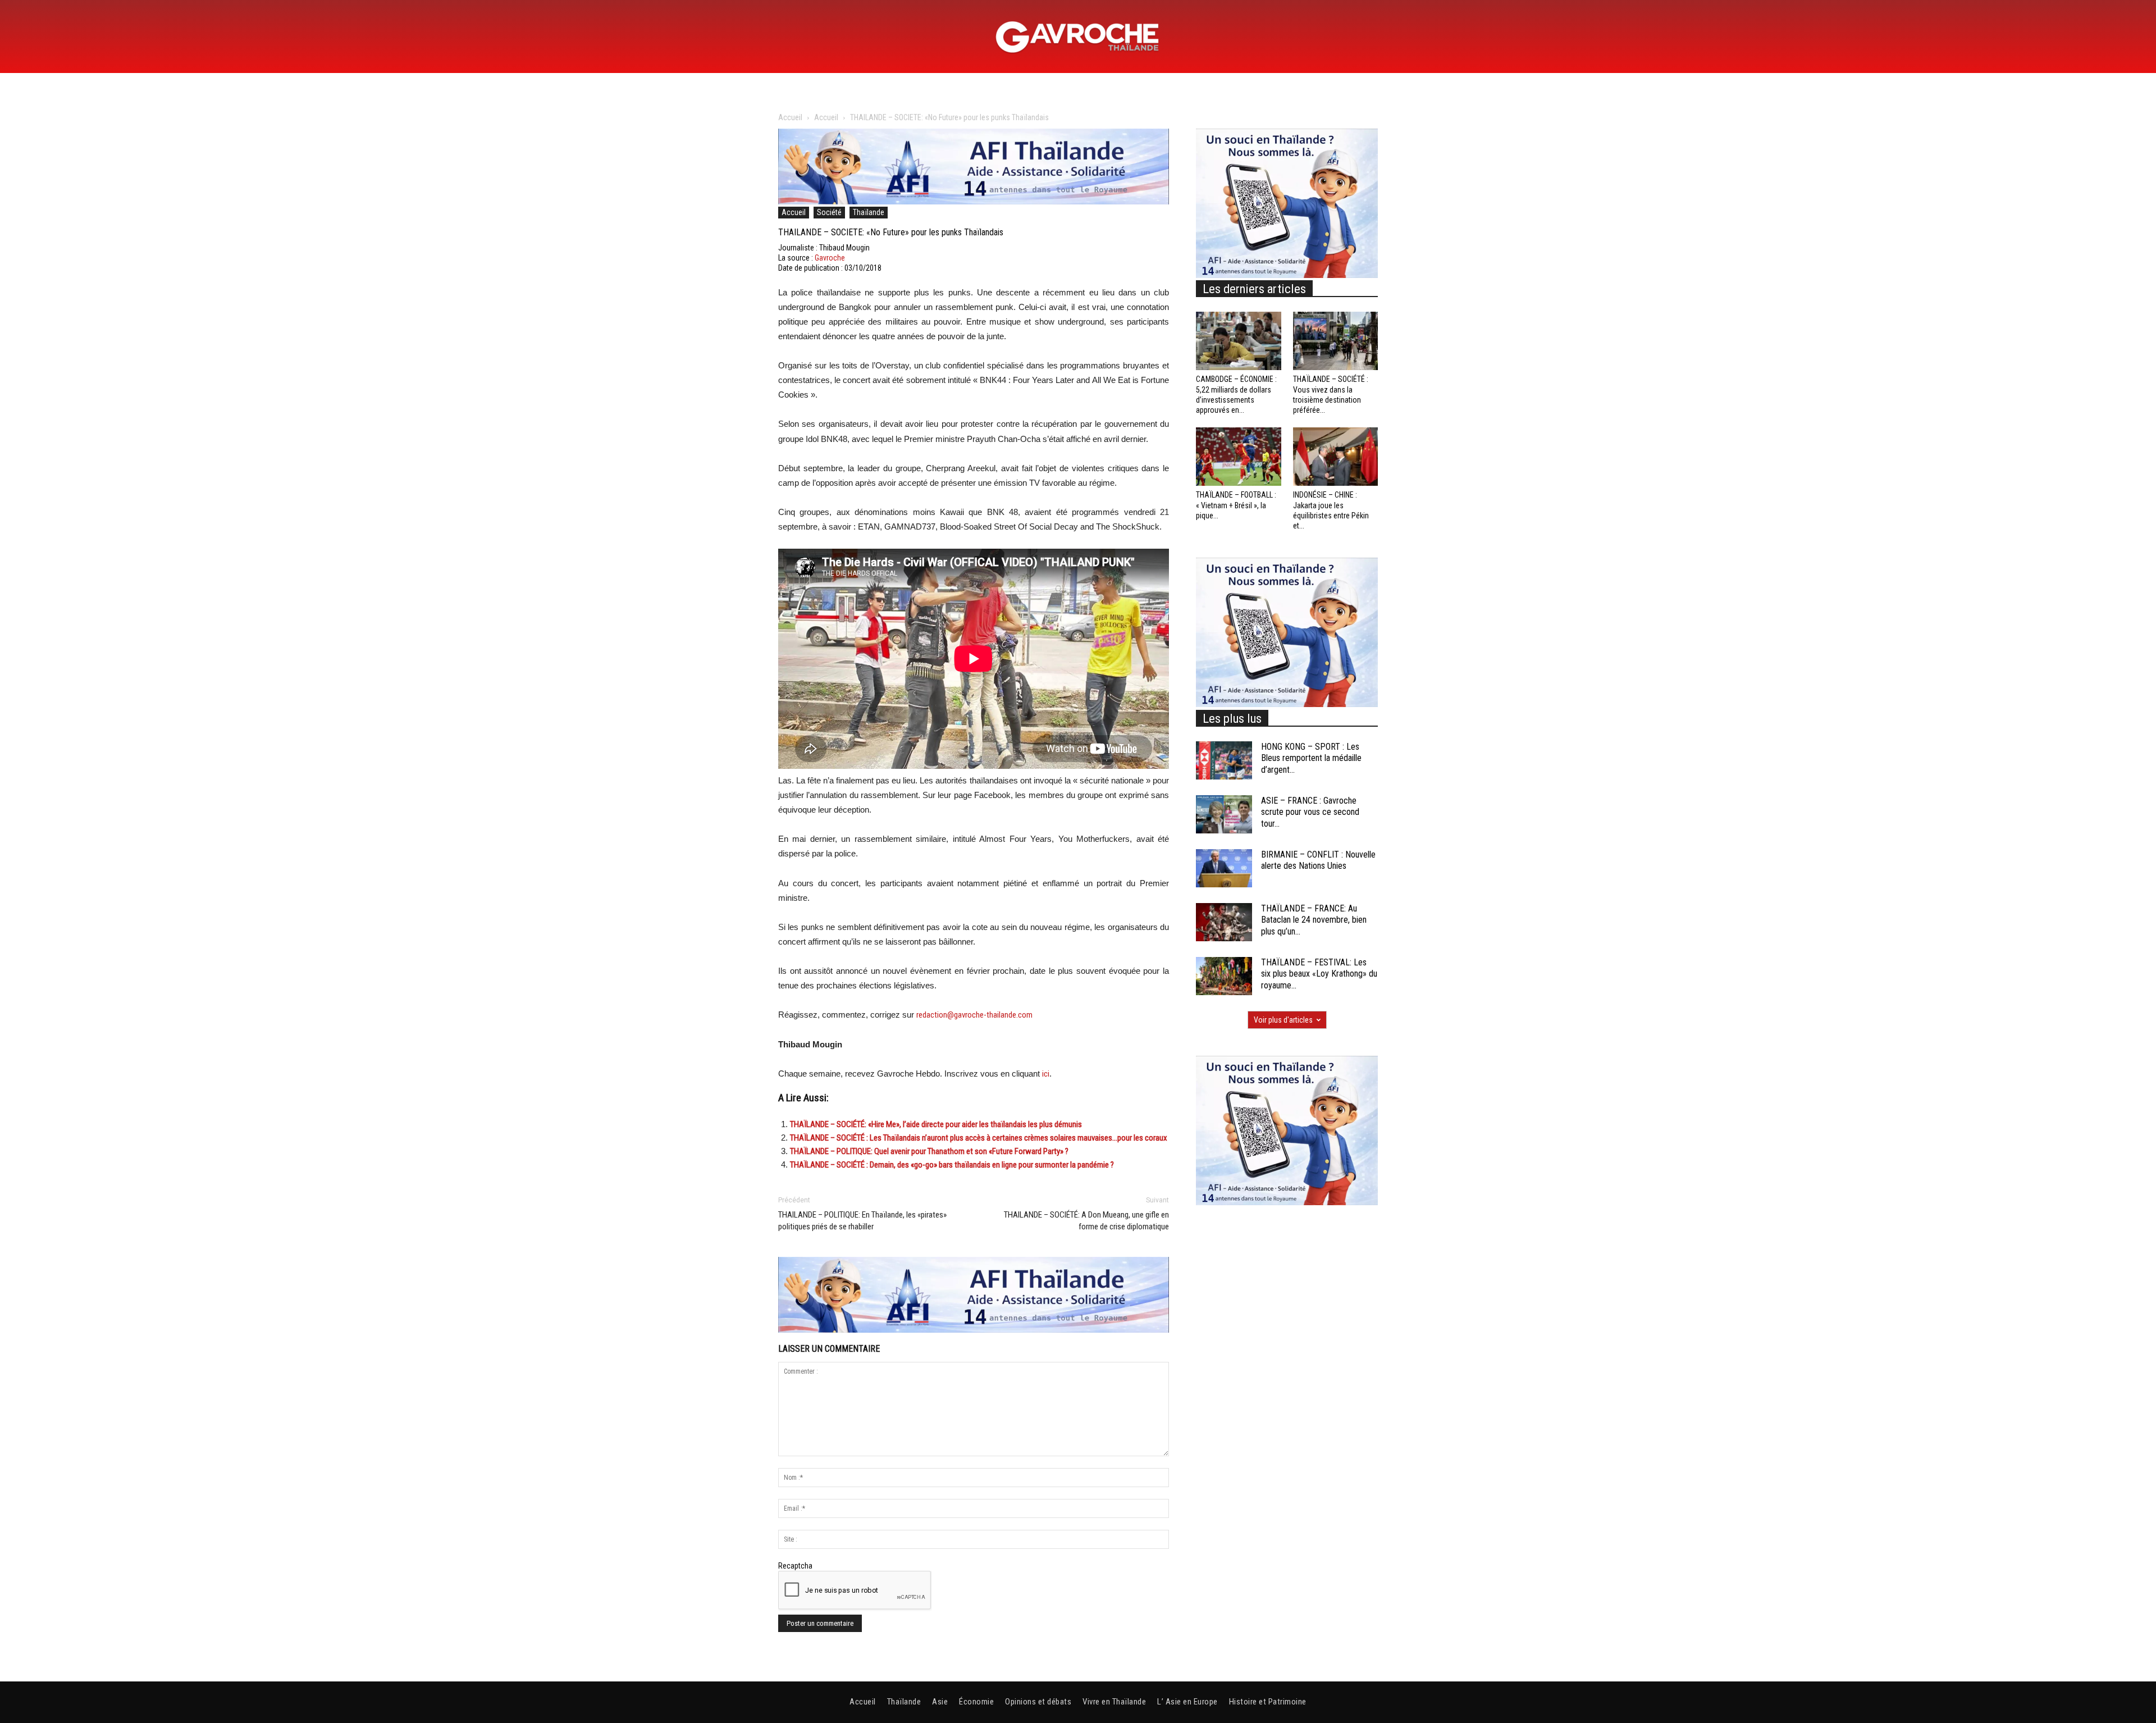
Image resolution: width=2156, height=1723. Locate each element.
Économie (976, 1702)
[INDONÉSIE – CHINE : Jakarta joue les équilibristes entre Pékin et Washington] (1336, 457)
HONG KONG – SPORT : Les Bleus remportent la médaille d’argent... (1311, 758)
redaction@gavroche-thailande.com (974, 1015)
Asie (940, 1702)
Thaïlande (869, 212)
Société (829, 212)
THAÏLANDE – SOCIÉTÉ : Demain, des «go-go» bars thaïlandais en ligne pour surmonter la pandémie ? (952, 1165)
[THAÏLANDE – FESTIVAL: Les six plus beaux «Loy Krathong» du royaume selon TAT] (1224, 976)
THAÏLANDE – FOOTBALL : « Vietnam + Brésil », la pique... (1236, 505)
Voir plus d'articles (1283, 1020)
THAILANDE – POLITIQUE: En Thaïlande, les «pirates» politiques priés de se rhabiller (862, 1221)
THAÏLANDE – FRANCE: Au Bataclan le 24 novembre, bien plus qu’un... (1314, 920)
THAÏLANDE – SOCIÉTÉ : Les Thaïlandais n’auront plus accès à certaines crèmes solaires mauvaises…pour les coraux (979, 1138)
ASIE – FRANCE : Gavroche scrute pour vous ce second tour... (1310, 812)
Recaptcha (795, 1566)
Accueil (790, 117)
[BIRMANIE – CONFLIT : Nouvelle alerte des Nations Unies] (1224, 869)
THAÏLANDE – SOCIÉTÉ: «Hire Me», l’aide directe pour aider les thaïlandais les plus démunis (936, 1124)
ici (1046, 1074)
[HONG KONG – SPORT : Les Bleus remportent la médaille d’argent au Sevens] (1224, 761)
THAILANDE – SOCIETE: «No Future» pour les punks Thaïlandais (891, 232)
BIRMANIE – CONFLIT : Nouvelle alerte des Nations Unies (1318, 860)
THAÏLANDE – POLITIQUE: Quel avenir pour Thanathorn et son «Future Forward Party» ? (929, 1151)
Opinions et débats (1038, 1702)
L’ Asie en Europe (1187, 1702)
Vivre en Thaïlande (1114, 1702)
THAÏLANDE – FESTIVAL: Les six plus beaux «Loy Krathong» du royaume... (1319, 974)
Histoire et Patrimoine (1268, 1702)
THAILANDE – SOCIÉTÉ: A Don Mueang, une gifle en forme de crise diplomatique (1086, 1221)
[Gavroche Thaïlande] (1078, 37)
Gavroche (830, 258)
